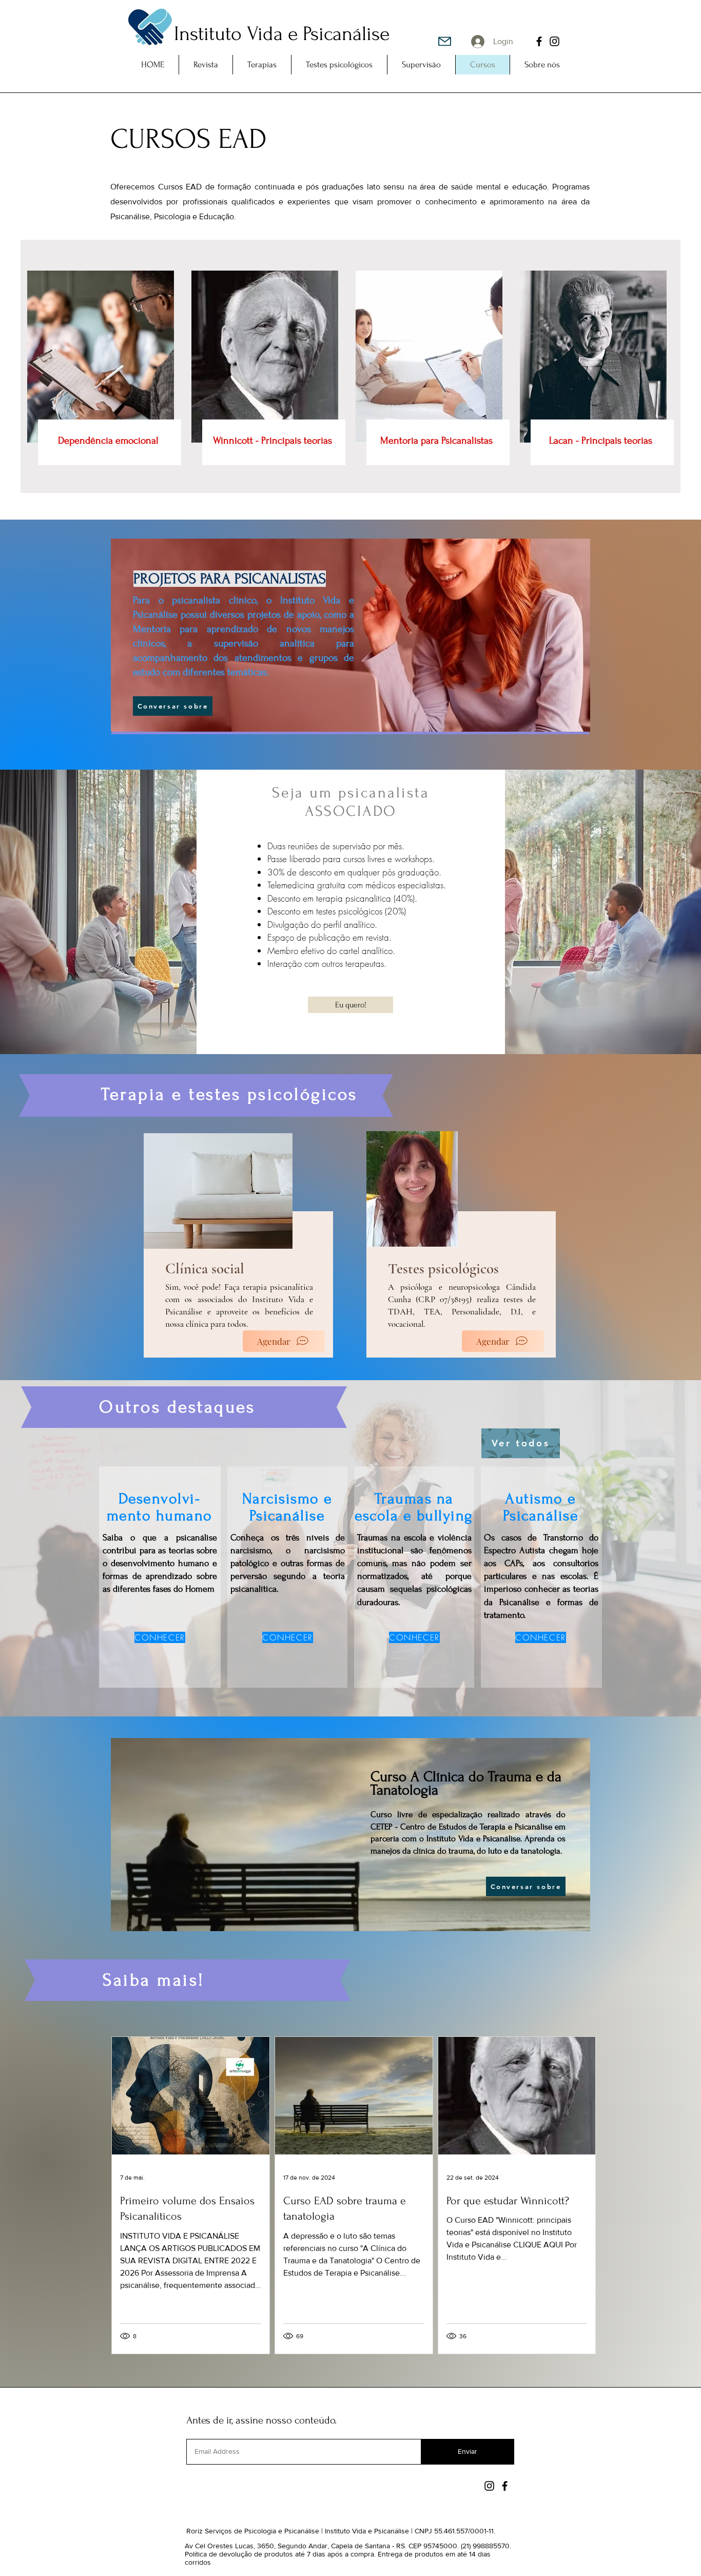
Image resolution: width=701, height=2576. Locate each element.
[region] (405, 1188)
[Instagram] (554, 41)
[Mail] (445, 41)
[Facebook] (539, 41)
